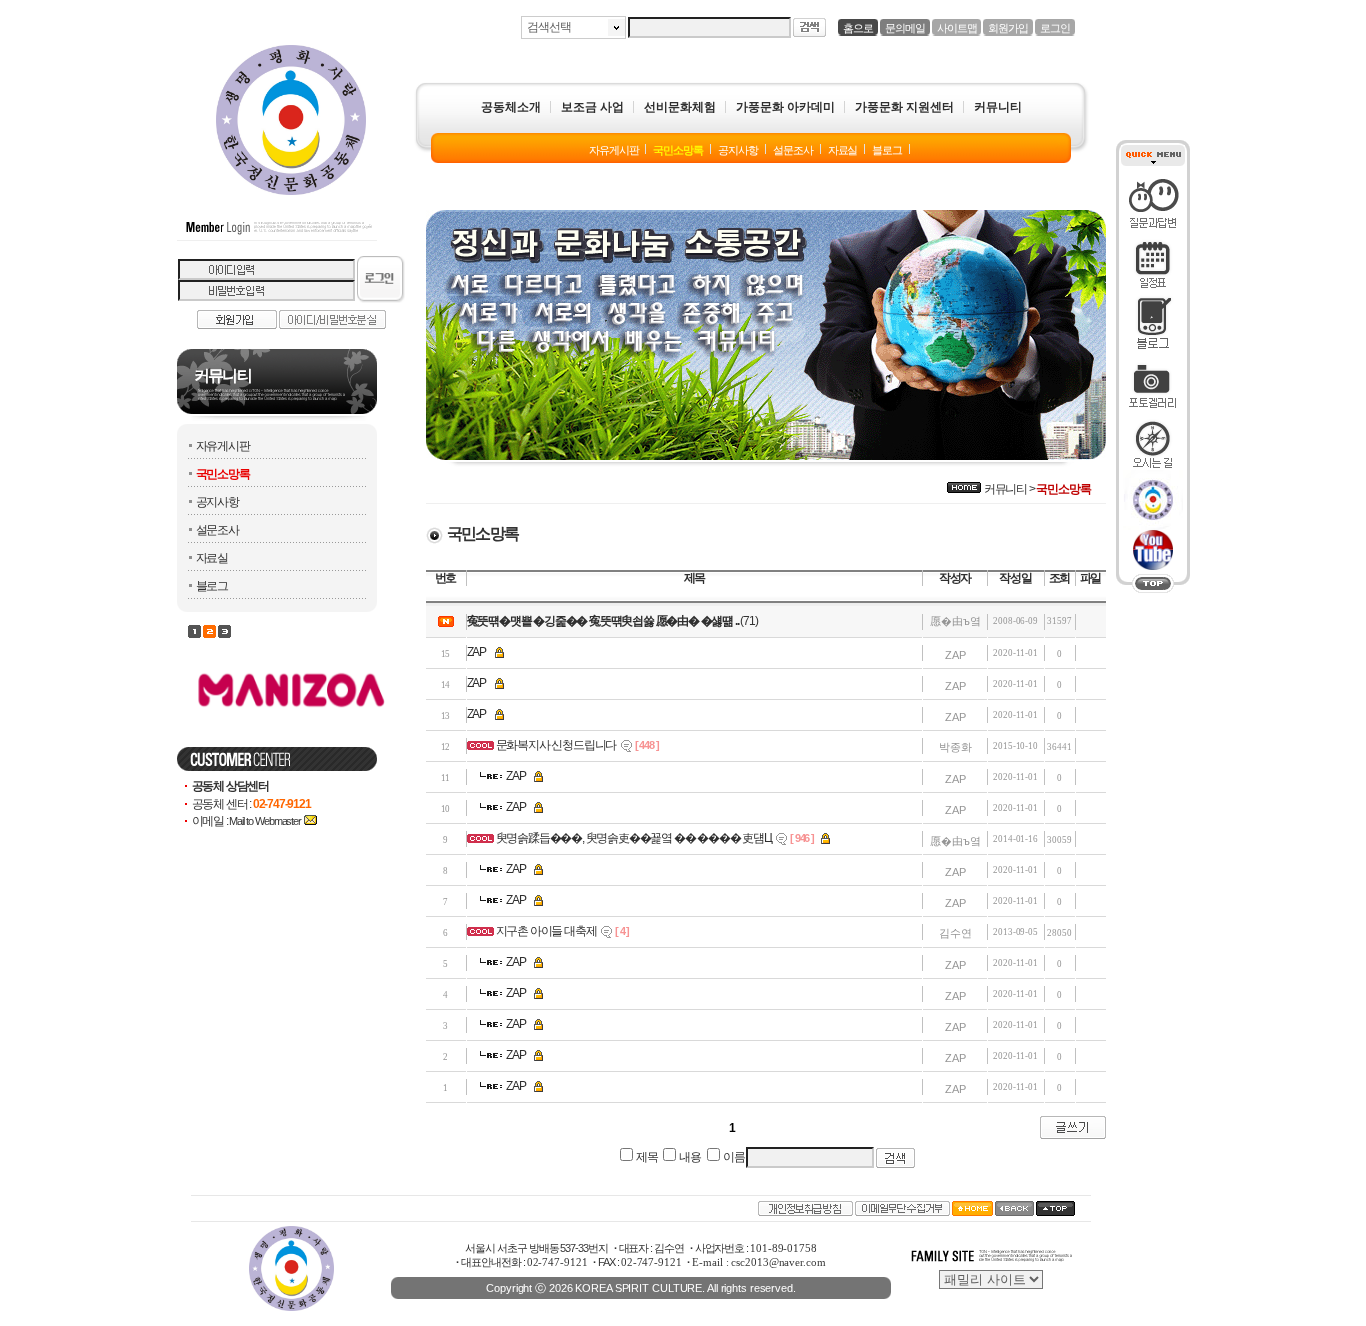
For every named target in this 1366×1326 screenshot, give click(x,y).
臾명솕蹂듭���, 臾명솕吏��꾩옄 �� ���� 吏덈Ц (634, 838)
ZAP (476, 652)
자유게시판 (223, 446)
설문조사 (217, 530)
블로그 (212, 586)
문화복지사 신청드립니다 (556, 745)
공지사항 (217, 502)
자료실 (212, 558)
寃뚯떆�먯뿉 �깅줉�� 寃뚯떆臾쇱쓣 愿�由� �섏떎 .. (603, 621)
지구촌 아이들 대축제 (546, 931)
